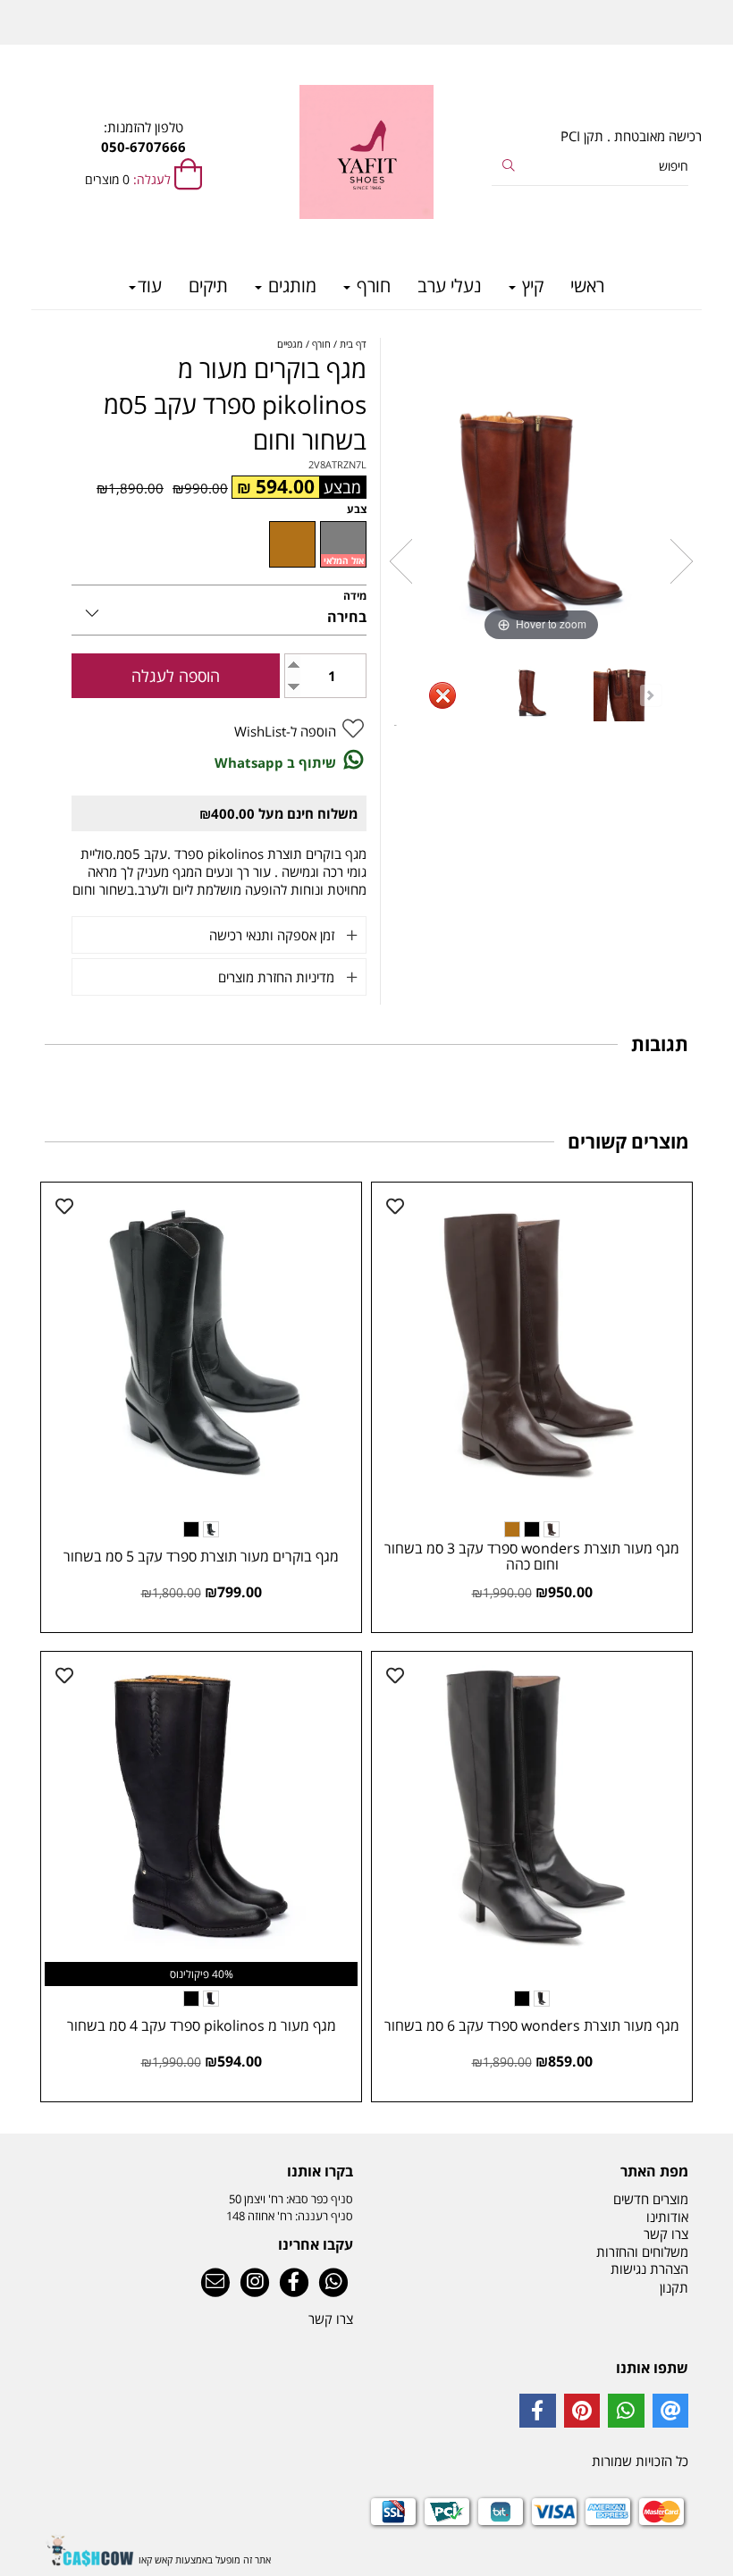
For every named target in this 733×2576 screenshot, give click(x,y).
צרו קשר (666, 2234)
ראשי (587, 286)
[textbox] (199, 2171)
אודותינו (667, 2217)
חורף (371, 286)
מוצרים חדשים (651, 2199)
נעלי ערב (450, 286)
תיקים (208, 286)
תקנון (674, 2287)
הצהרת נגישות (649, 2269)
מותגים (290, 286)
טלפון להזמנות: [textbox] (143, 136)
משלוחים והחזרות (642, 2252)
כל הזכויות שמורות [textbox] (640, 2461)
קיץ (531, 286)
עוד (150, 286)
